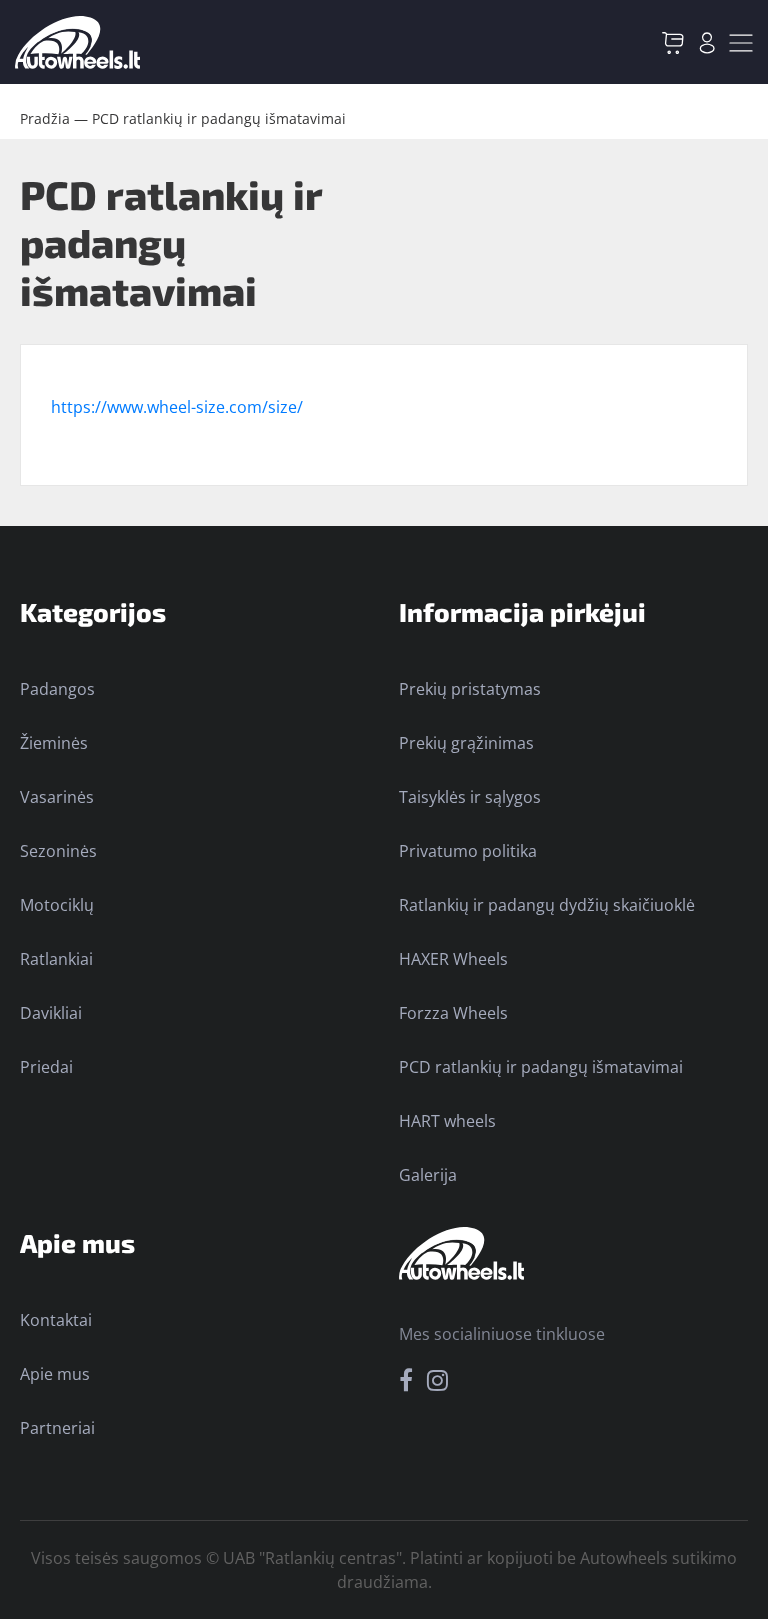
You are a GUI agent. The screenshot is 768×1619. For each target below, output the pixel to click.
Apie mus (55, 1374)
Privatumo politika (468, 851)
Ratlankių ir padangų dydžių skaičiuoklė (547, 905)
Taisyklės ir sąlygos (470, 797)
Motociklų (57, 905)
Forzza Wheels (453, 1013)
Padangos (57, 689)
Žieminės (54, 743)
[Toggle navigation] (741, 43)
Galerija (428, 1175)
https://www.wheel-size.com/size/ (177, 407)
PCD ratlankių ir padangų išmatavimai (219, 118)
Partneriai (57, 1428)
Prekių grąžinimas (466, 743)
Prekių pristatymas (470, 689)
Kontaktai (56, 1320)
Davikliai (51, 1013)
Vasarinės (57, 797)
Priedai (46, 1067)
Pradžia (45, 118)
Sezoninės (58, 851)
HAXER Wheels (453, 959)
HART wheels (447, 1121)
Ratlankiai (56, 959)
